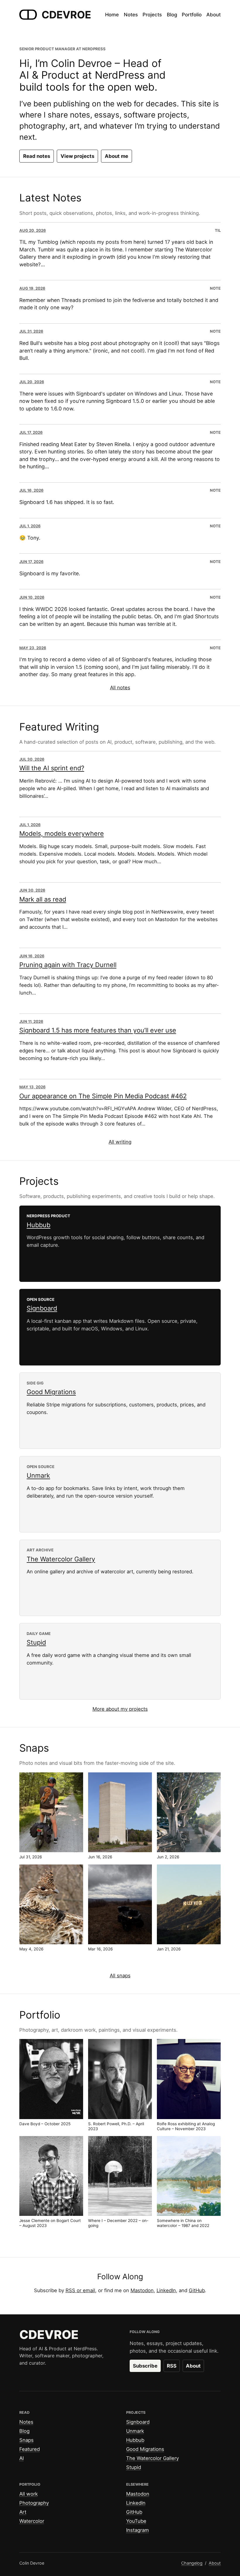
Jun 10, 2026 (32, 597)
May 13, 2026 (32, 1087)
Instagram (138, 2530)
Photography (34, 2503)
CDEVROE (66, 15)
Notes (26, 2422)
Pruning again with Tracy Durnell (68, 965)
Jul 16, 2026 (31, 490)
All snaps (120, 1976)
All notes (120, 688)
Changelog (192, 2563)
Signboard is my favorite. (50, 573)
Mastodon (142, 2290)
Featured (30, 2449)
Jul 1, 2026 (30, 526)
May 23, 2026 (33, 648)
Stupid (36, 1642)
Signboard (42, 1308)
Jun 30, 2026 (32, 890)
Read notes (37, 156)
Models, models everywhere (62, 833)
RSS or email (80, 2290)
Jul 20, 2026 (32, 382)
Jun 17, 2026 (31, 562)
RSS (172, 2366)
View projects (77, 156)
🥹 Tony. (30, 538)
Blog (24, 2431)
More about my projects (120, 1709)
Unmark (38, 1475)
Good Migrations (51, 1392)
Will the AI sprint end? (52, 768)
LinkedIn (166, 2290)
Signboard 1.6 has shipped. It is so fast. (67, 502)
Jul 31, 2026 (31, 331)
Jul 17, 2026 (31, 432)
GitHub (197, 2290)
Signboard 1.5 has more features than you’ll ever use (98, 1030)
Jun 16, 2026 (32, 956)
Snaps (26, 2440)
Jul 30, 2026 (32, 759)
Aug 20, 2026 (33, 230)
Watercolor (32, 2521)
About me (116, 156)
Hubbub (38, 1225)
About (193, 2366)
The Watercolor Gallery (61, 1559)
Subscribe (145, 2366)
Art (23, 2512)
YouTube (136, 2521)
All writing (120, 1142)
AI (22, 2458)
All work (29, 2494)
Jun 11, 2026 (31, 1021)
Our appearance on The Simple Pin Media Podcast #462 (103, 1096)
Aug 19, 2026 (32, 288)
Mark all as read (43, 899)
